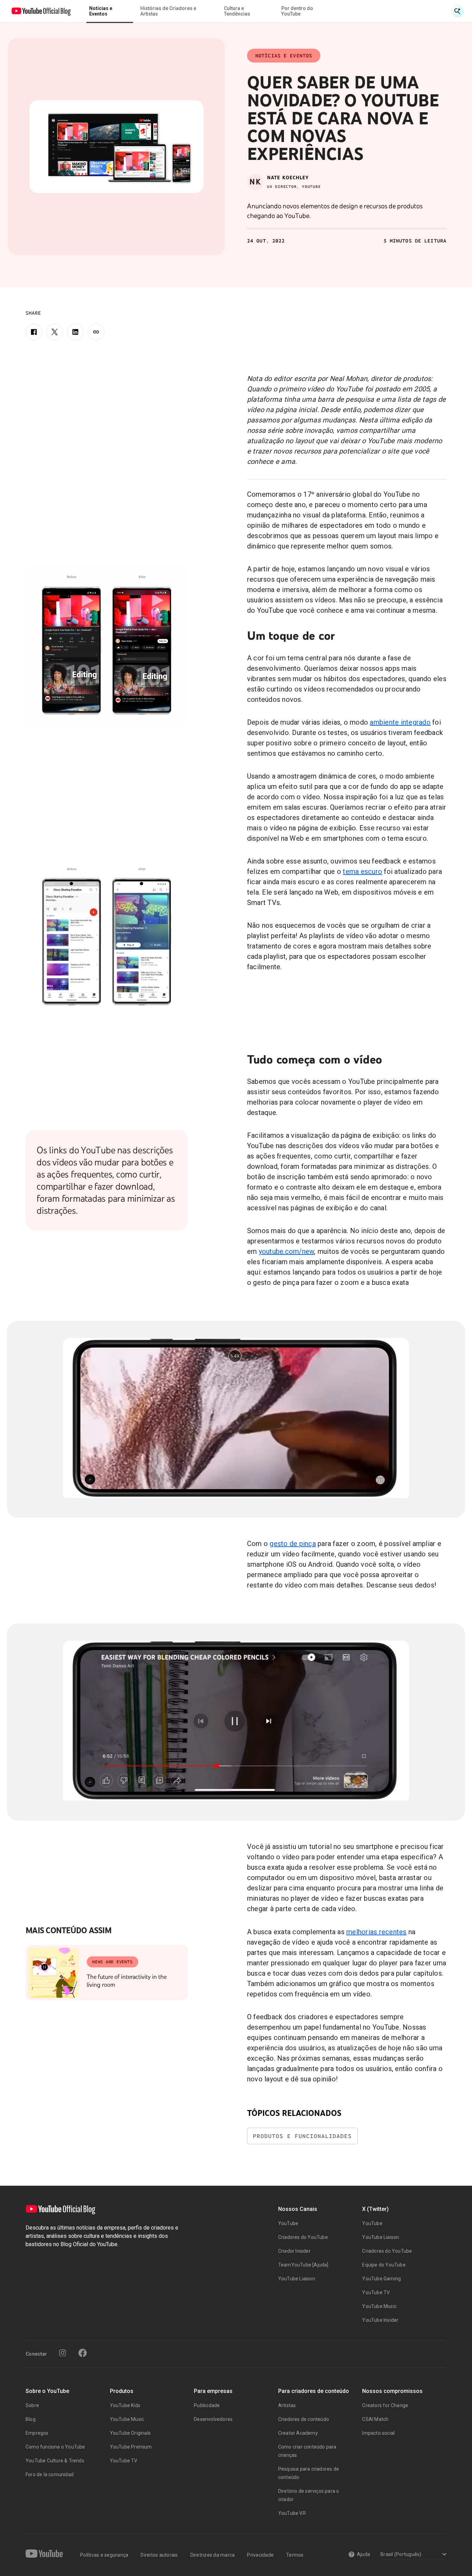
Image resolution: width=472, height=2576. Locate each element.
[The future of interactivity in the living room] (53, 1973)
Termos (295, 2555)
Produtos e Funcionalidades (302, 2136)
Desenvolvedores (213, 2419)
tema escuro (362, 871)
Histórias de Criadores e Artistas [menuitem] (168, 11)
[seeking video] (236, 1721)
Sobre (32, 2405)
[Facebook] (34, 332)
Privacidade (260, 2555)
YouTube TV (376, 2292)
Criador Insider (294, 2251)
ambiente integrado (400, 722)
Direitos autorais (159, 2555)
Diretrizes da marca (213, 2555)
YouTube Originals (130, 2433)
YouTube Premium (131, 2447)
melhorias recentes (376, 1932)
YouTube (288, 2223)
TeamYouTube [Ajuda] (303, 2265)
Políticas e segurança (104, 2555)
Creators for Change (385, 2405)
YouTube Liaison (297, 2279)
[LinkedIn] (75, 332)
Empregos (37, 2433)
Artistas (287, 2405)
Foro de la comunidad (50, 2474)
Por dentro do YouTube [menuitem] (297, 11)
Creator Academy (298, 2433)
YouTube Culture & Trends (55, 2461)
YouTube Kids (125, 2405)
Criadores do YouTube (303, 2237)
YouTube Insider (380, 2320)
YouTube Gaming (381, 2279)
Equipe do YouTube (384, 2265)
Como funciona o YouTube (55, 2447)
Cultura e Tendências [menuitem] (237, 11)
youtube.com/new (287, 1251)
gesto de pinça (293, 1544)
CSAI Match (375, 2419)
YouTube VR (292, 2513)
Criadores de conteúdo (304, 2419)
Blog (31, 2419)
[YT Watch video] (107, 645)
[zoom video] (236, 1418)
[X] (55, 332)
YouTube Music (379, 2306)
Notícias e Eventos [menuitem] (101, 11)
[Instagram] (63, 2353)
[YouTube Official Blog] (41, 11)
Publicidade (207, 2405)
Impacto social (378, 2433)
